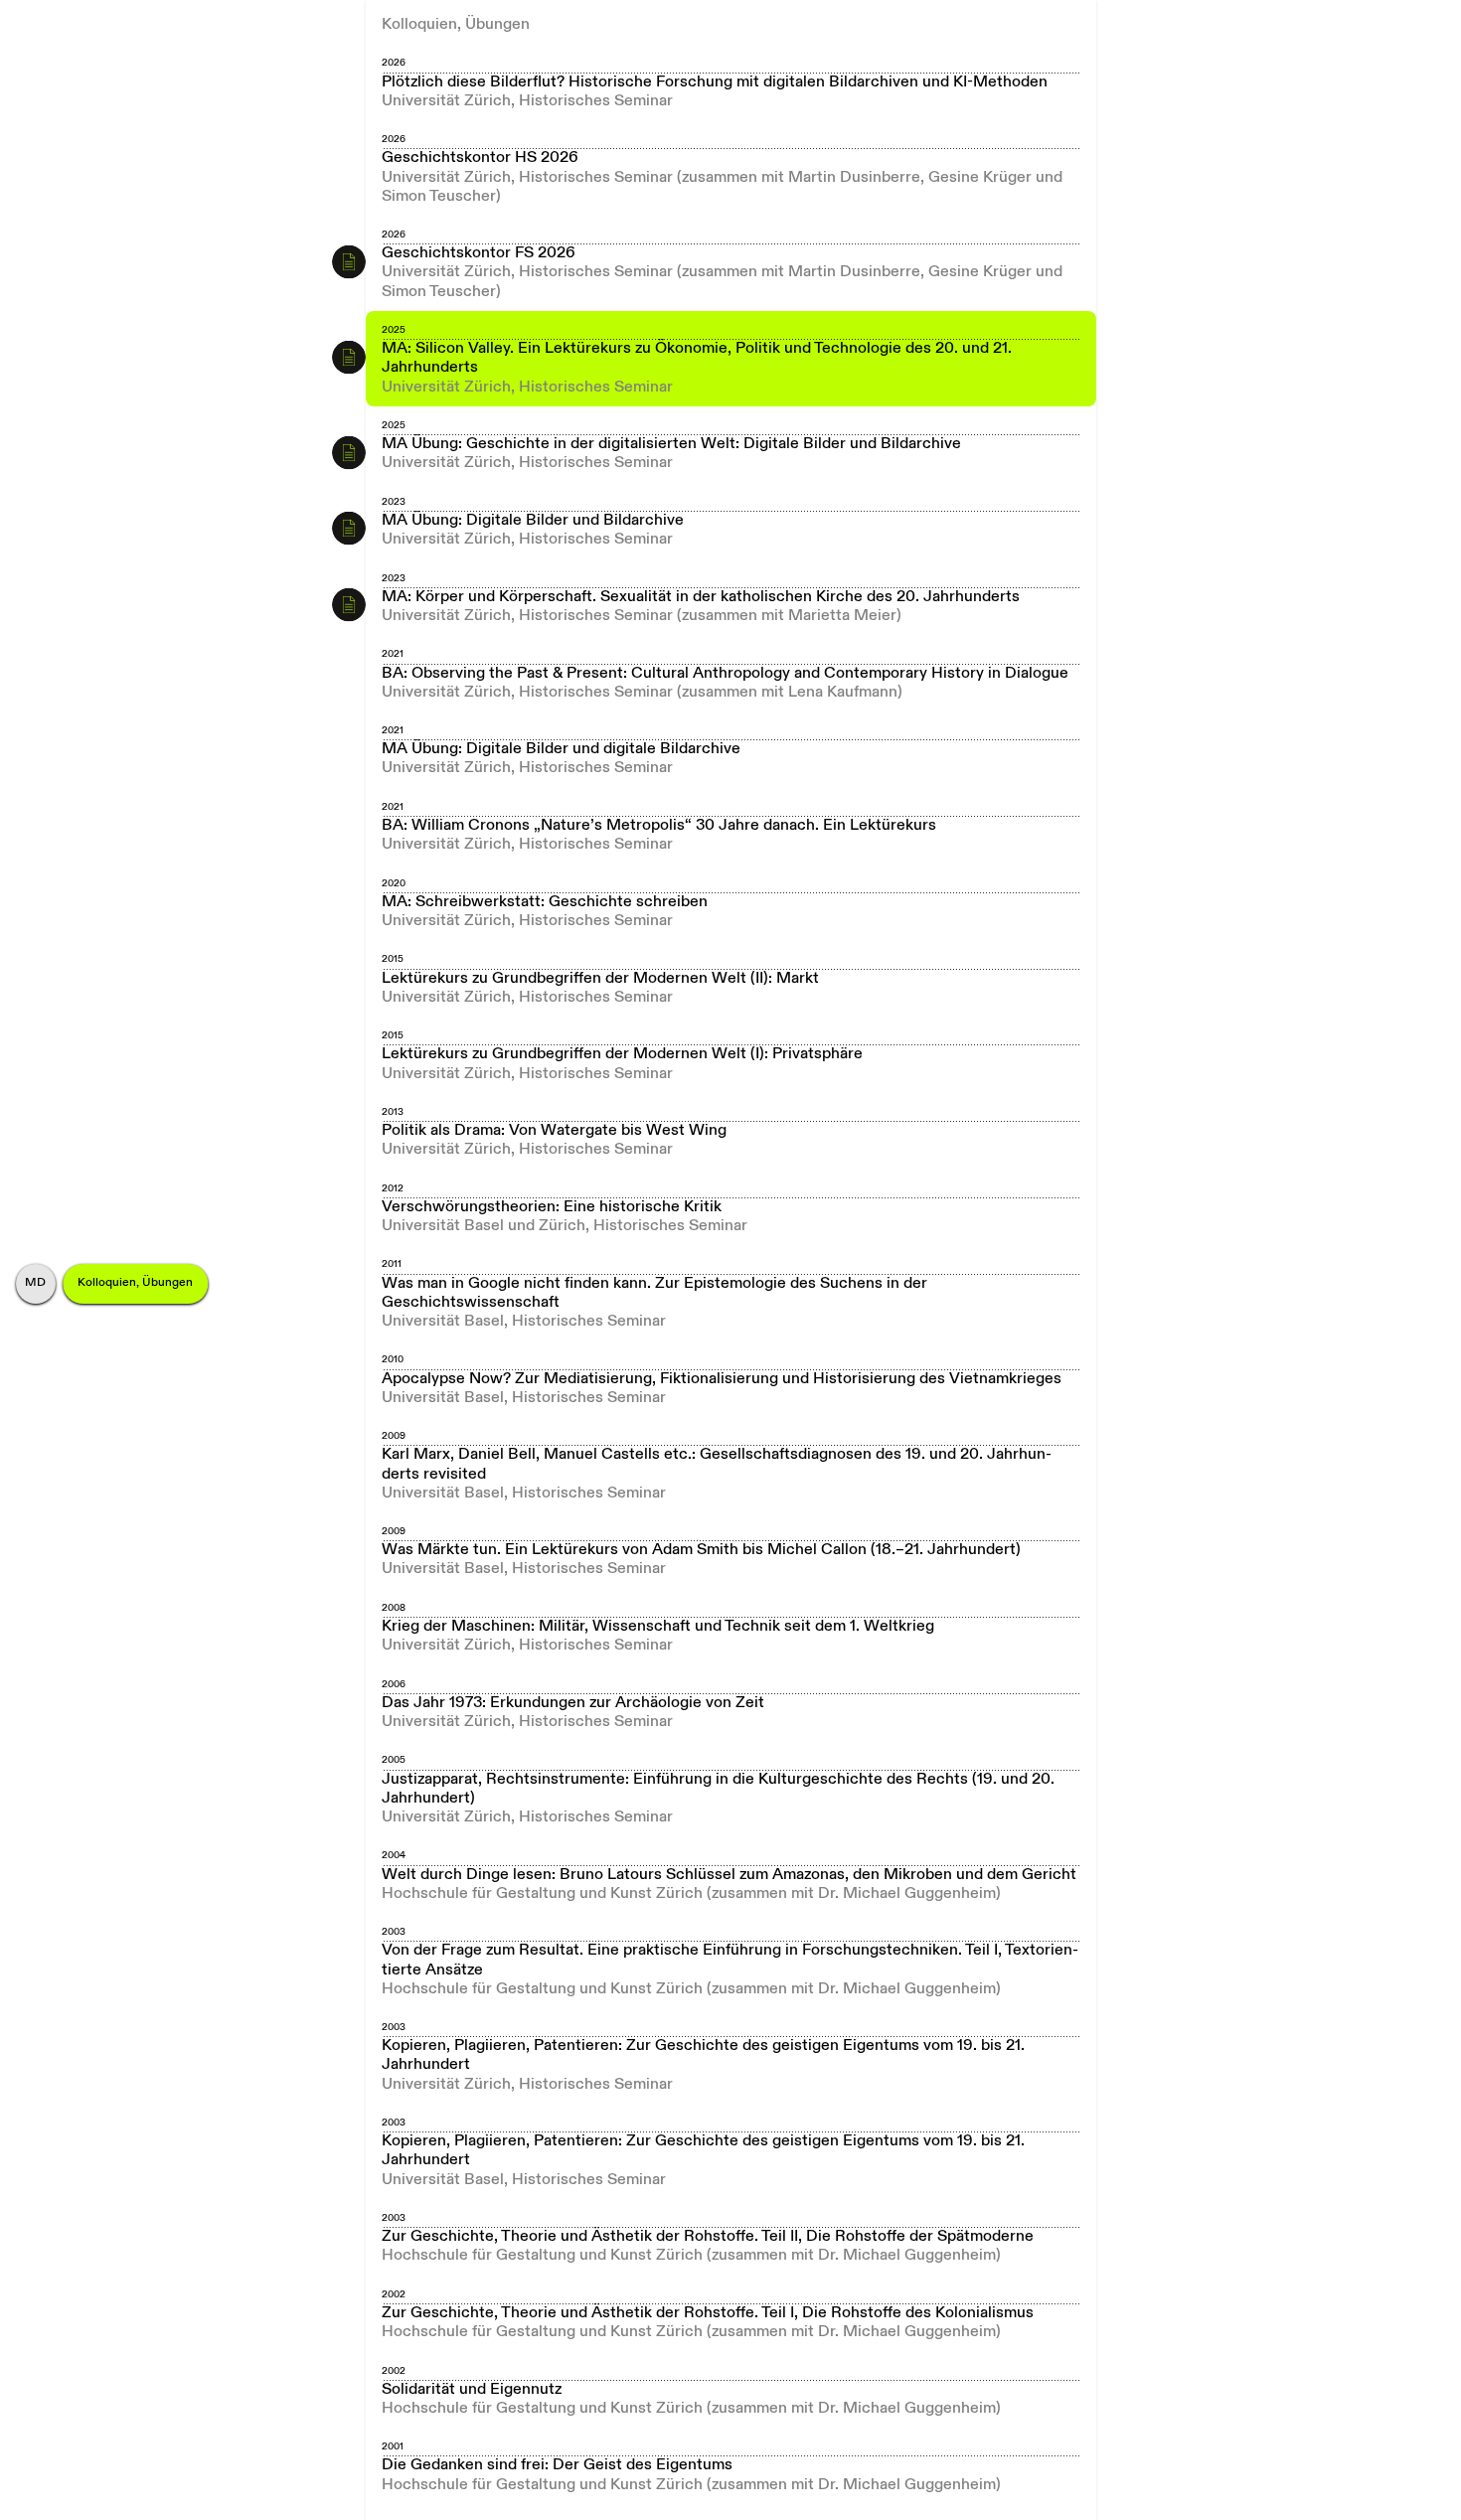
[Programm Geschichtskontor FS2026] (349, 261)
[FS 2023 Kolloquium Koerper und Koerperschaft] (349, 605)
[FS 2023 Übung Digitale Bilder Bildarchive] (349, 529)
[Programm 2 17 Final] (349, 452)
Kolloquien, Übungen (135, 1283)
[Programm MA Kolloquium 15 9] (349, 357)
